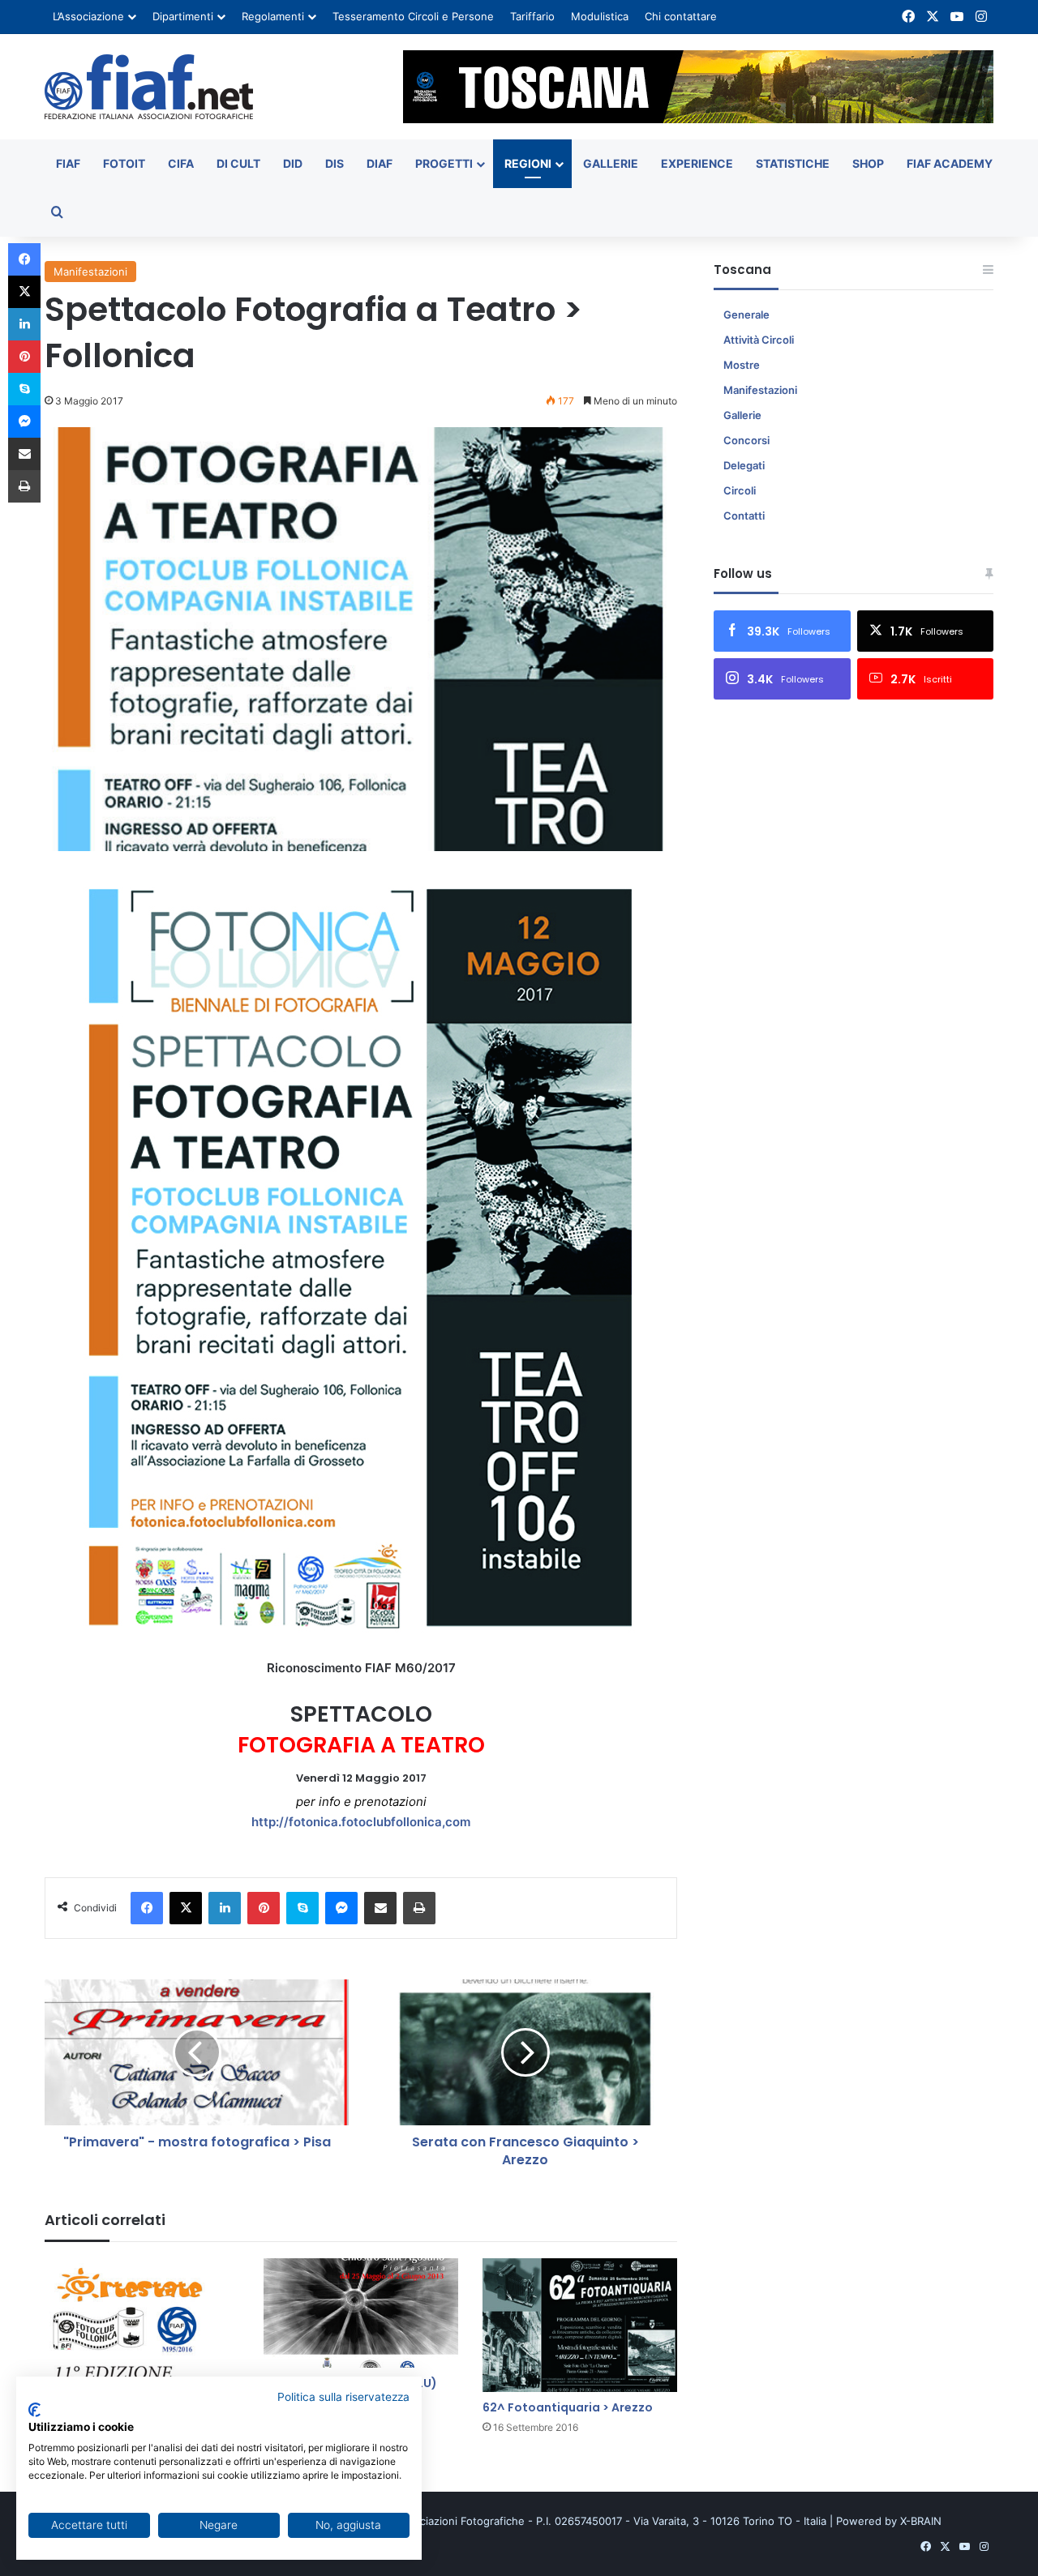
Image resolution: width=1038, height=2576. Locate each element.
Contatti (744, 516)
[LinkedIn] (225, 1908)
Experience (697, 163)
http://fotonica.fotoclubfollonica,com (361, 1822)
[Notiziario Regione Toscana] (149, 87)
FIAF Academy (950, 163)
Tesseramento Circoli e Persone (413, 16)
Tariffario (532, 16)
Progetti (444, 163)
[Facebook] (147, 1908)
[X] (186, 1908)
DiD (293, 163)
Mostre (742, 365)
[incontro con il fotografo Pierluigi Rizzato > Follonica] (142, 2325)
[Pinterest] (264, 1908)
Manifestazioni (90, 272)
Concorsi (746, 440)
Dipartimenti (183, 16)
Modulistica (600, 16)
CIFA (181, 163)
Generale (746, 315)
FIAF (68, 163)
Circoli (740, 490)
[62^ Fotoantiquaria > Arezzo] (580, 2325)
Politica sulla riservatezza (343, 2397)
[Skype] (302, 1908)
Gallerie (611, 163)
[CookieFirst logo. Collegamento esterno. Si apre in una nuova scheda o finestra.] (34, 2410)
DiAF (380, 163)
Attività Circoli (759, 340)
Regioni (528, 163)
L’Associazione (88, 16)
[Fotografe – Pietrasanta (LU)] (361, 2313)
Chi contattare (681, 16)
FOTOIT (124, 163)
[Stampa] (419, 1908)
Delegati (744, 465)
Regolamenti (273, 16)
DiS (335, 163)
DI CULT (238, 163)
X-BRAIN (921, 2521)
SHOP (868, 163)
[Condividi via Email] (380, 1908)
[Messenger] (341, 1908)
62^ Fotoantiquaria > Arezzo (568, 2407)
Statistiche (793, 163)
